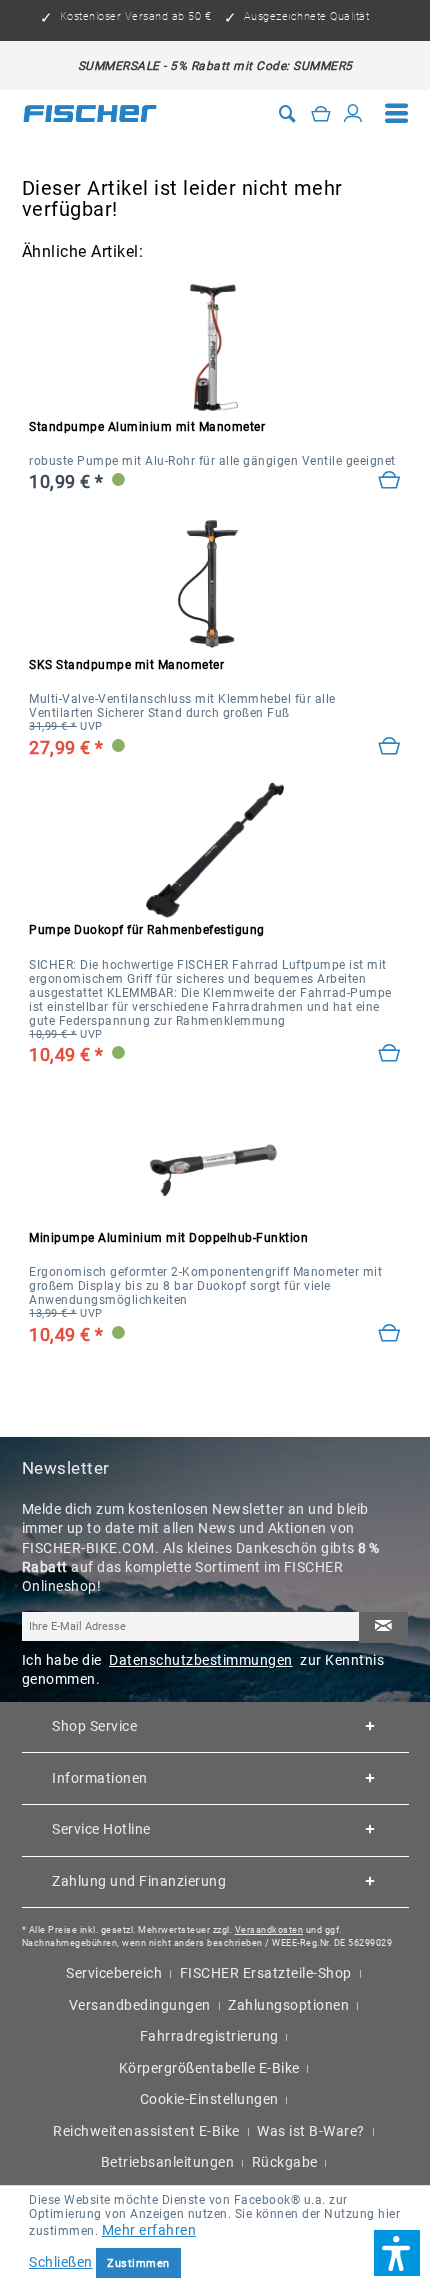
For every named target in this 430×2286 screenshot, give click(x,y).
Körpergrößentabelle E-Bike (209, 2068)
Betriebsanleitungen (168, 2162)
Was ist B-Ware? (311, 2131)
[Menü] (397, 114)
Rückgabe (285, 2162)
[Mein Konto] (353, 113)
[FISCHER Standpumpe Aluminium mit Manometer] (215, 347)
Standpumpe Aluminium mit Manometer (147, 427)
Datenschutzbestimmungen (201, 1660)
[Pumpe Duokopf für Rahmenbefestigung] (389, 1053)
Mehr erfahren (149, 2230)
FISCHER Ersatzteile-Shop (266, 1973)
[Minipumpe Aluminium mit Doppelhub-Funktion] (389, 1333)
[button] (397, 2253)
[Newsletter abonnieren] (383, 1627)
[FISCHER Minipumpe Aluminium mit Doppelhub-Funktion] (215, 1158)
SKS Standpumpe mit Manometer (126, 665)
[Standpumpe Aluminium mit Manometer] (389, 480)
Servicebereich (114, 1973)
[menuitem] (397, 114)
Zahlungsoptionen (288, 2005)
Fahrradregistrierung (209, 2036)
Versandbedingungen (140, 2005)
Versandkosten (269, 1929)
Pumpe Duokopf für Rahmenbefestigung (147, 930)
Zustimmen (138, 2263)
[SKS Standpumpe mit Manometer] (215, 585)
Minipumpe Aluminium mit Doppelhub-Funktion (168, 1238)
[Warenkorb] (321, 113)
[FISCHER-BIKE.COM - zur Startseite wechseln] (90, 113)
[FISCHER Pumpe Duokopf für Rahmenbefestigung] (215, 850)
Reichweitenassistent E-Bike (146, 2131)
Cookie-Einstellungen (209, 2099)
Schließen (61, 2262)
